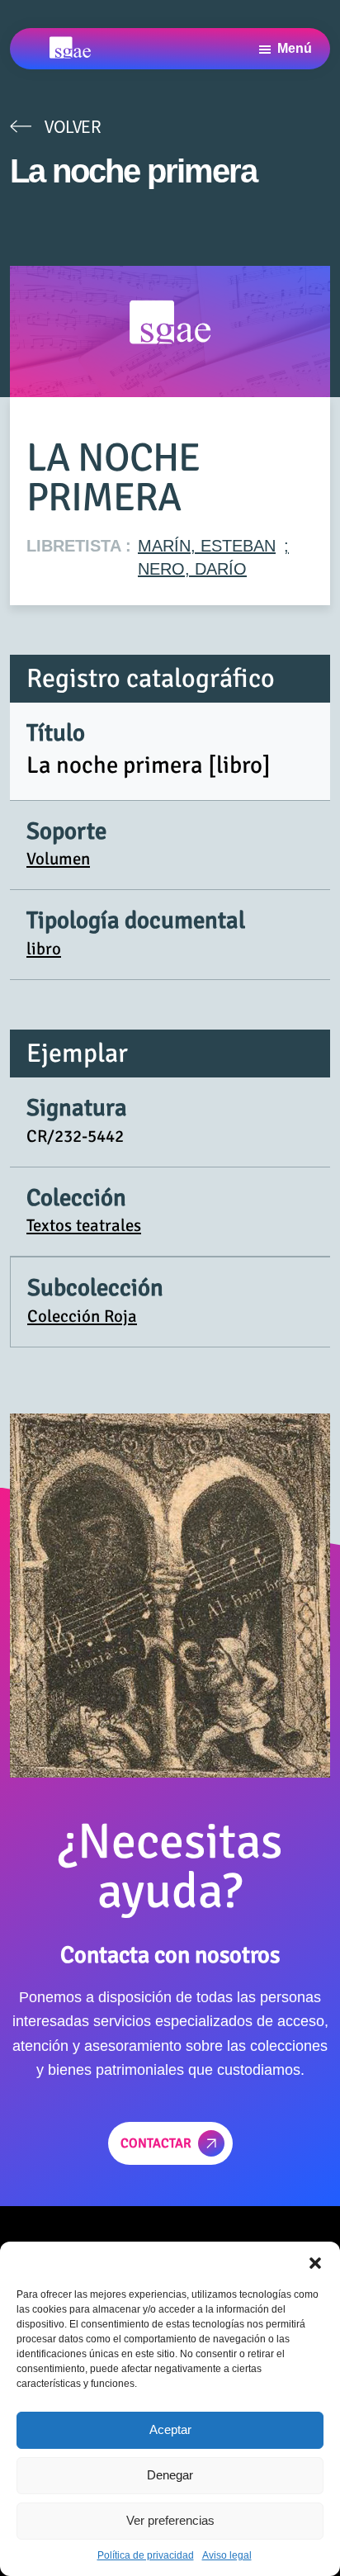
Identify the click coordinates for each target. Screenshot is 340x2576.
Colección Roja (82, 1316)
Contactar (156, 2143)
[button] (315, 2262)
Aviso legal (227, 2555)
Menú (295, 48)
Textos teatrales (84, 1225)
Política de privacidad (146, 2555)
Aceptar (170, 2429)
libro (44, 949)
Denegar (170, 2475)
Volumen (58, 859)
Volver (73, 126)
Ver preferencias (170, 2520)
